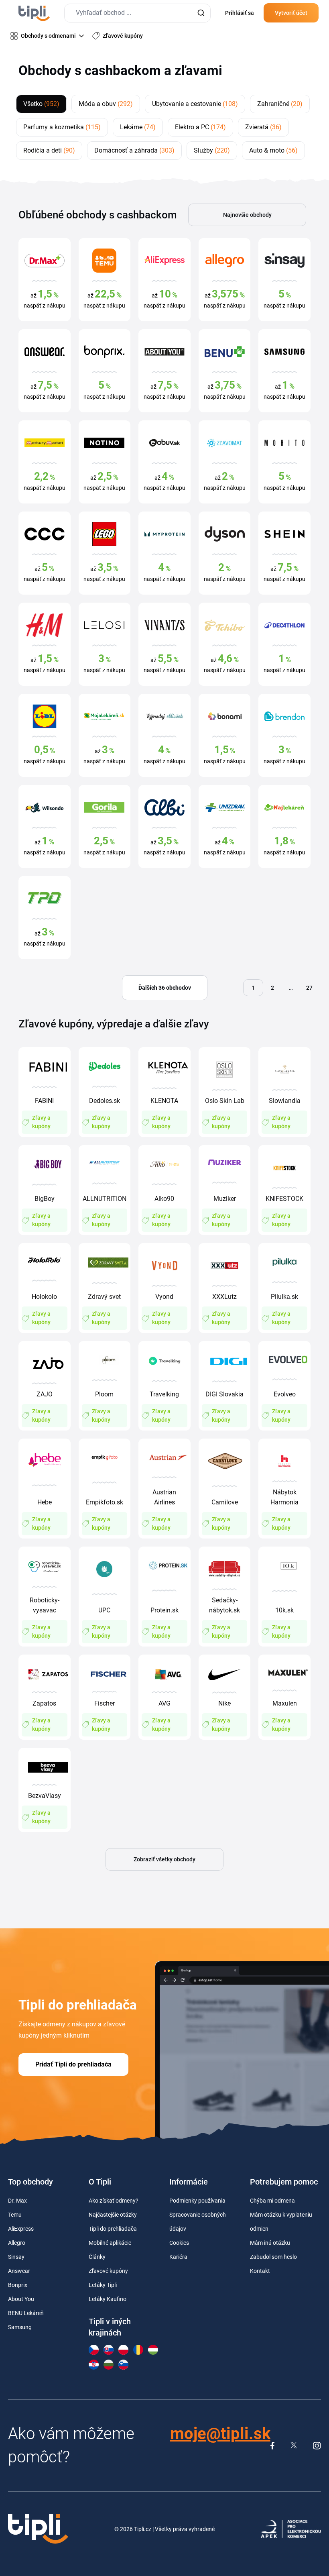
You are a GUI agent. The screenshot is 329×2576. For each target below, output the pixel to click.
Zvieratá (263, 127)
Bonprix (18, 2285)
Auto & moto (273, 150)
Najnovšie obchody (247, 215)
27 (309, 988)
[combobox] (137, 13)
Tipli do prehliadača (113, 2229)
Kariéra (178, 2257)
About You (21, 2299)
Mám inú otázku (270, 2243)
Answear (19, 2271)
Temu (15, 2215)
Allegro (17, 2243)
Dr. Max (17, 2201)
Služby (212, 150)
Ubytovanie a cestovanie (195, 104)
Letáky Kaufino (108, 2299)
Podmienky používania (197, 2201)
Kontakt (260, 2271)
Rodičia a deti (49, 150)
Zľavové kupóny (108, 2271)
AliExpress (21, 2229)
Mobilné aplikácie (110, 2243)
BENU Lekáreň (26, 2313)
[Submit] (201, 13)
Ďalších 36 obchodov (165, 988)
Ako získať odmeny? (114, 2201)
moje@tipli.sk (220, 2434)
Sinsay (16, 2257)
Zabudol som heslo (273, 2257)
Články (97, 2257)
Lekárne (138, 127)
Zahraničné (280, 104)
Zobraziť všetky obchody (164, 1859)
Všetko (41, 104)
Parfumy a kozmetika (62, 127)
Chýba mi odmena (272, 2201)
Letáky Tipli (103, 2285)
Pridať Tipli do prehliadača (73, 2064)
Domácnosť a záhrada (134, 150)
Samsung (20, 2327)
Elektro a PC (200, 127)
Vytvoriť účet (291, 13)
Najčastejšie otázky (113, 2215)
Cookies (179, 2243)
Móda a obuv (106, 104)
